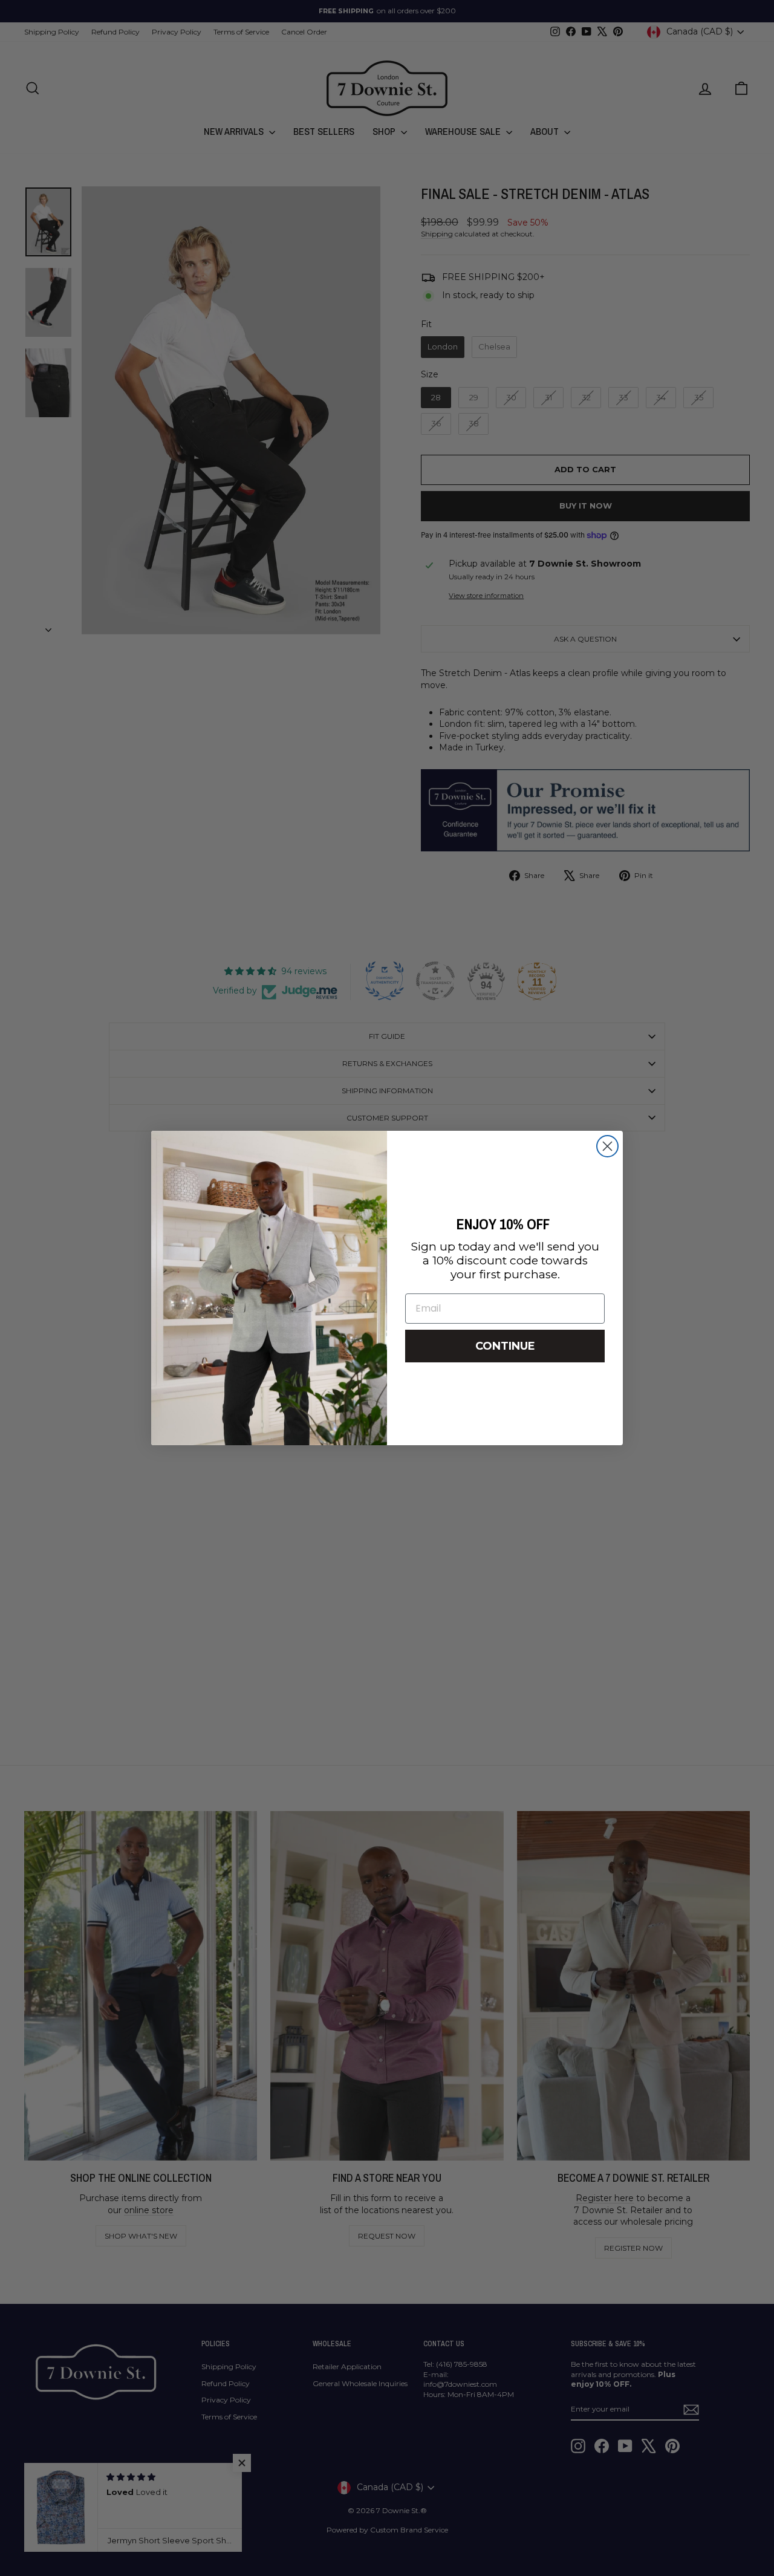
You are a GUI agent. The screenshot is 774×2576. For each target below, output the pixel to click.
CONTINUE (505, 1346)
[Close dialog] (607, 1146)
